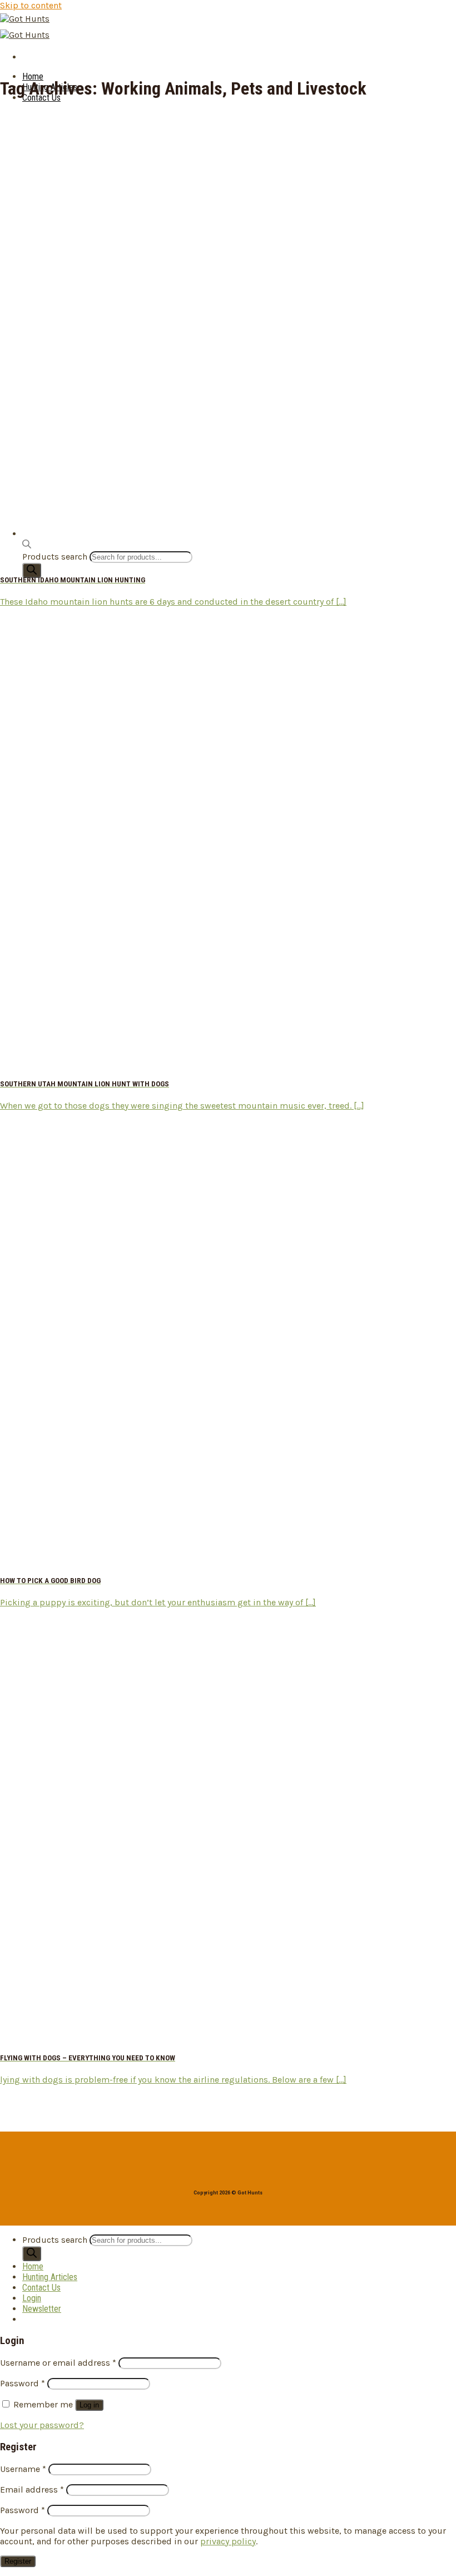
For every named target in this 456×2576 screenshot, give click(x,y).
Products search (56, 2240)
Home (33, 76)
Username (23, 2469)
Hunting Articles (50, 2277)
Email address (32, 2490)
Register (18, 2561)
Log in (89, 2405)
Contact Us (41, 2288)
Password (23, 2383)
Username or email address (58, 2363)
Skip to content (31, 5)
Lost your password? (42, 2425)
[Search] (32, 570)
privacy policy (228, 2541)
